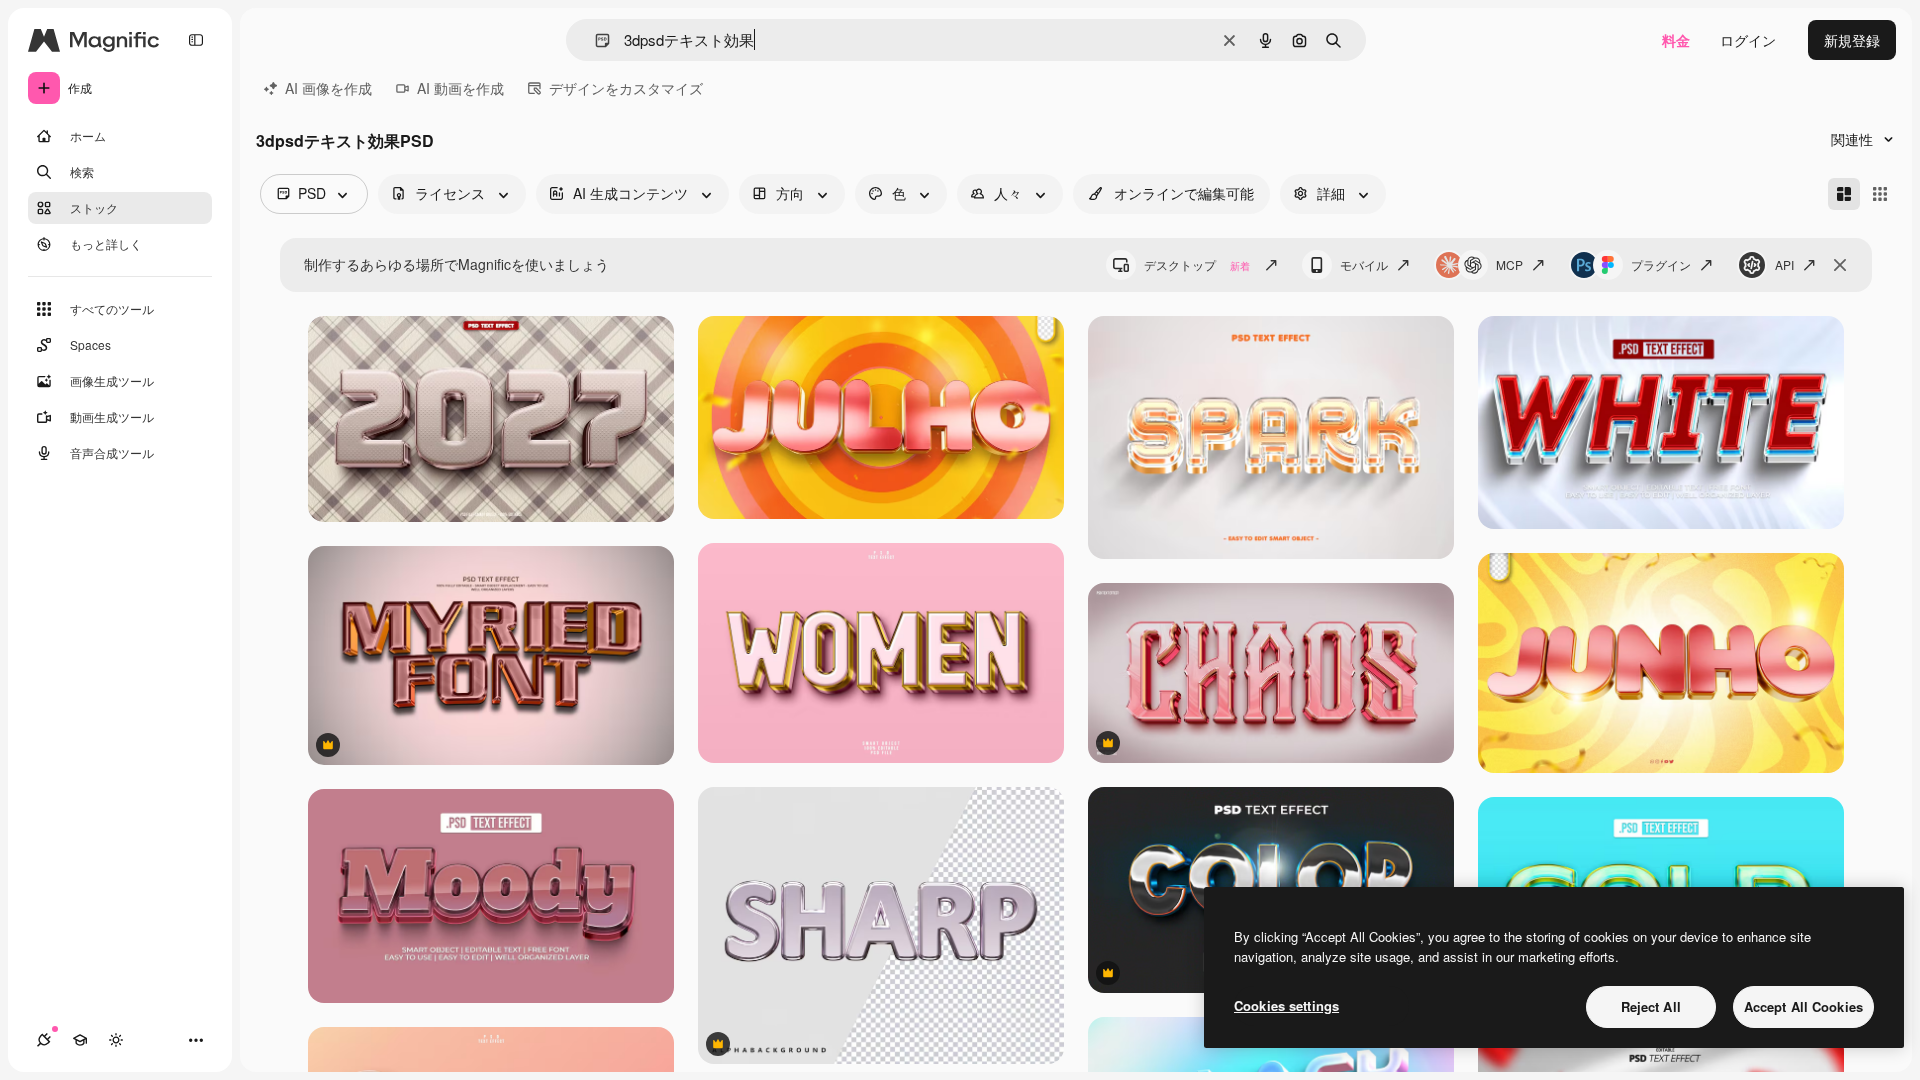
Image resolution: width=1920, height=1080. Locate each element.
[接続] (44, 1040)
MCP (1509, 264)
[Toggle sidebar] (196, 40)
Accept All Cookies (1803, 1006)
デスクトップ (1197, 264)
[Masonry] (1844, 194)
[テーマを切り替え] (116, 1040)
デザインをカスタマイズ (626, 88)
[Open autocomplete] (594, 40)
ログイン (1748, 40)
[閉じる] (1840, 265)
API (1784, 264)
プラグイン (1661, 264)
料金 (1676, 40)
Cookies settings (1286, 1005)
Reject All (1651, 1006)
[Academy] (80, 1040)
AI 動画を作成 (460, 88)
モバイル (1364, 264)
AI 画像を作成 (328, 88)
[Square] (1880, 194)
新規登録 (1852, 40)
